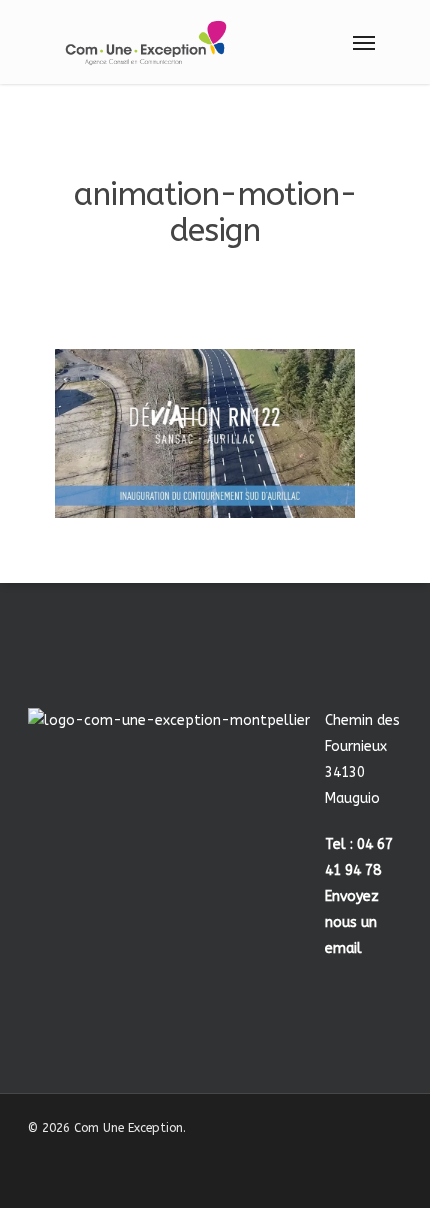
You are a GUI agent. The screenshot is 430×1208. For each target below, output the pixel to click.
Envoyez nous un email (352, 922)
